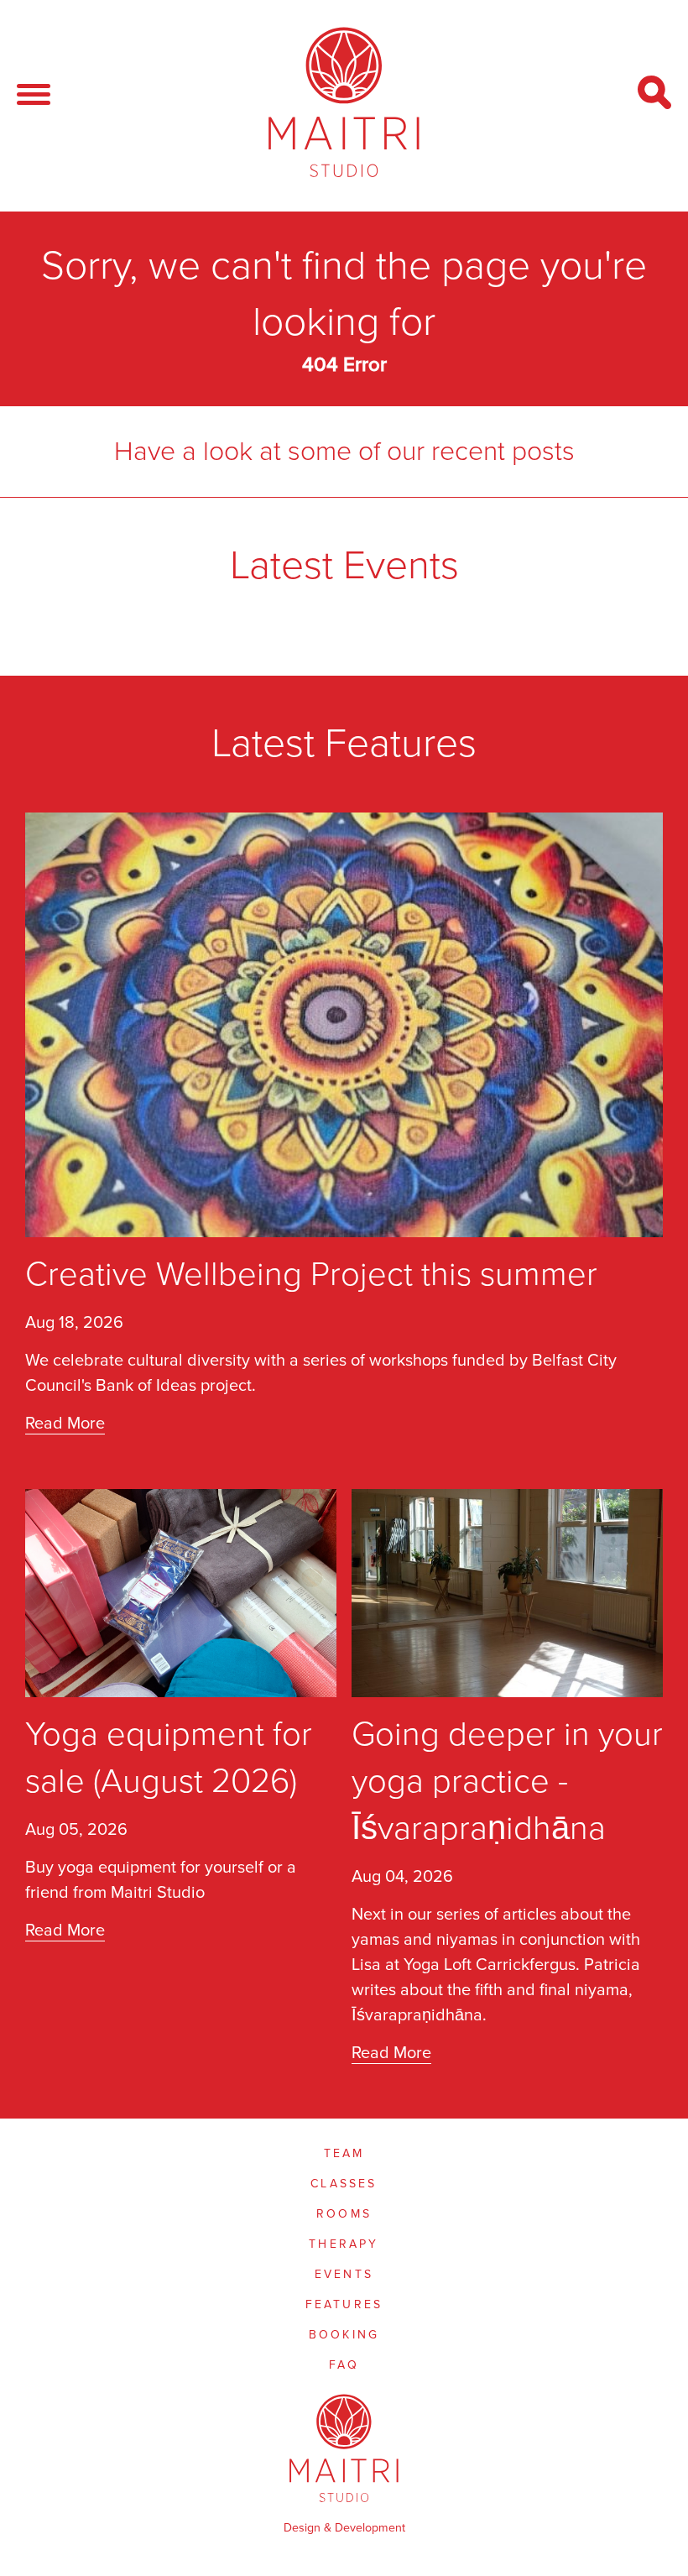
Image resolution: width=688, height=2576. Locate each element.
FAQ (344, 2365)
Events (344, 2274)
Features (344, 2304)
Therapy (344, 2244)
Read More (65, 1424)
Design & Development (344, 2528)
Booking (344, 2335)
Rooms (344, 2214)
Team (344, 2153)
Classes (344, 2184)
